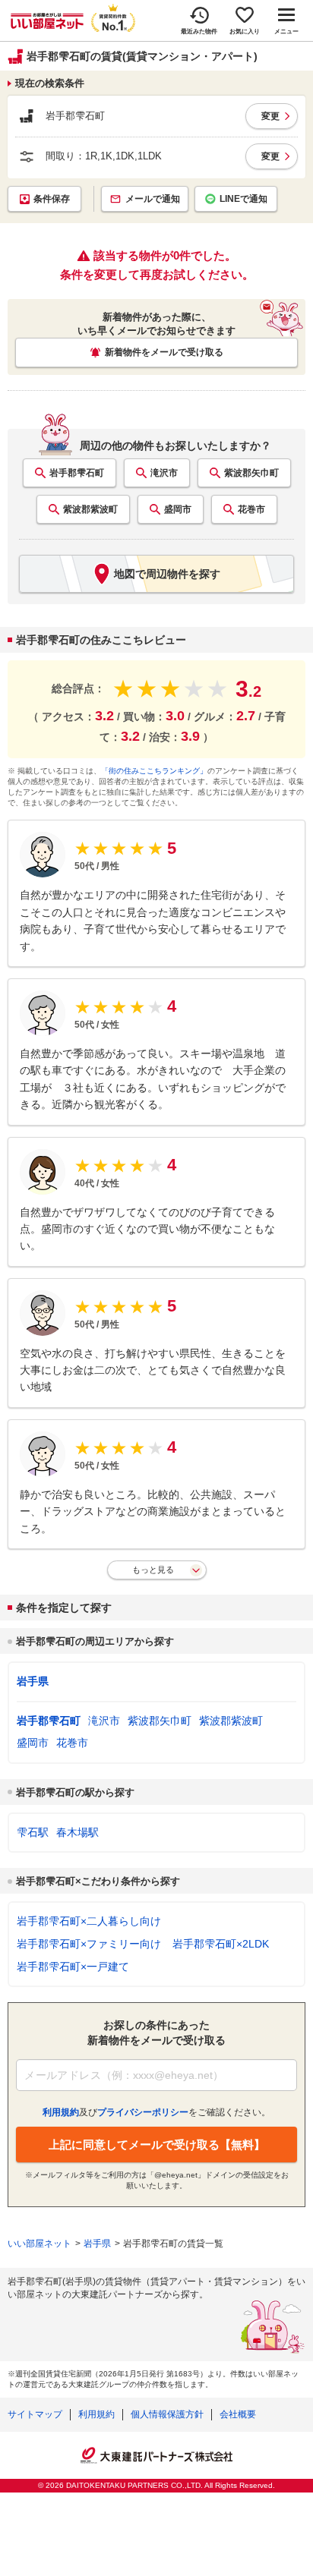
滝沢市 (164, 473)
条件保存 (52, 199)
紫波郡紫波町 (90, 509)
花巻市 (251, 509)
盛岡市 (178, 509)
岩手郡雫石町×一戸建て (73, 1967)
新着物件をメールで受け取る (164, 352)
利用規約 (96, 2414)
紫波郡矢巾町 (251, 473)
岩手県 (33, 1681)
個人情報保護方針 (167, 2414)
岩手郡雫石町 (77, 473)
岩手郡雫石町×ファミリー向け (89, 1944)
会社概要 (238, 2414)
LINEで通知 (243, 199)
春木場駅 (77, 1832)
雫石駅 (33, 1832)
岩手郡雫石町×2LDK (221, 1944)
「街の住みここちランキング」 (154, 771)
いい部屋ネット (40, 2244)
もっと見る (153, 1570)
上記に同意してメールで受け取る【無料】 (157, 2145)
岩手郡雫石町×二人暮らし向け (89, 1921)
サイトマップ (35, 2414)
